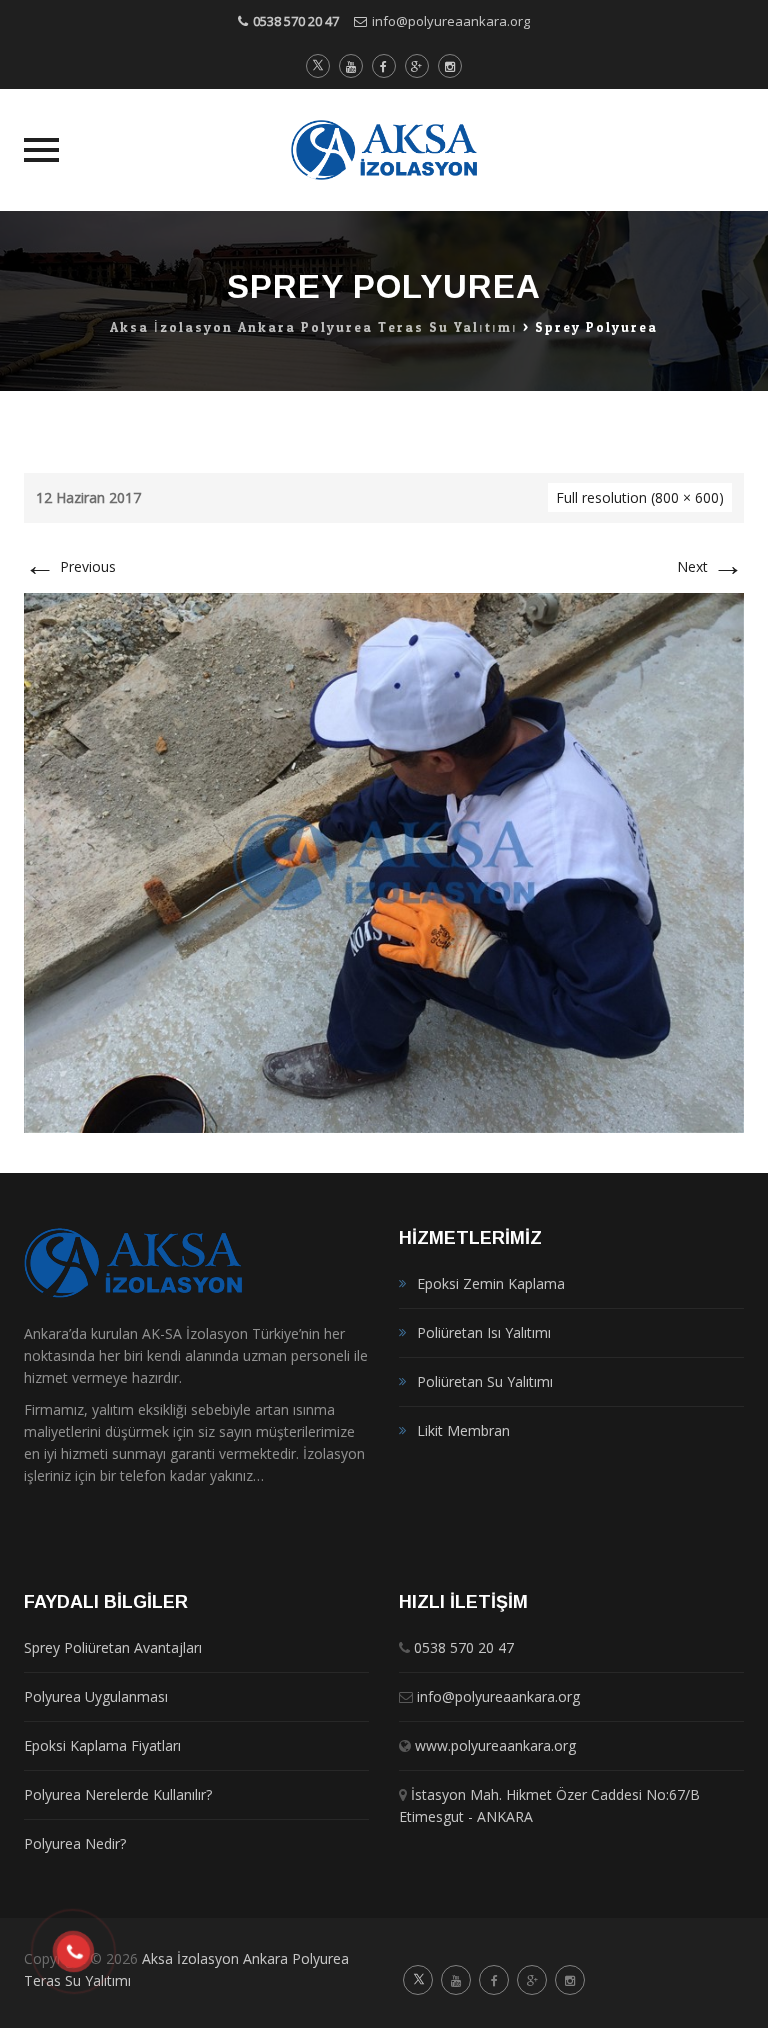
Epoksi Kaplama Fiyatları (102, 1745)
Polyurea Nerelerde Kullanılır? (118, 1794)
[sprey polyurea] (384, 861)
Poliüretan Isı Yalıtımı (484, 1332)
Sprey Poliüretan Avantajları (113, 1647)
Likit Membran (463, 1430)
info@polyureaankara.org (451, 21)
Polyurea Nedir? (75, 1843)
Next (710, 566)
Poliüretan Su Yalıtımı (485, 1381)
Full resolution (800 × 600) (640, 497)
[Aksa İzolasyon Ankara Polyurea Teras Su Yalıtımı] (384, 150)
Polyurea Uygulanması (96, 1696)
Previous (70, 566)
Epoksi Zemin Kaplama (491, 1283)
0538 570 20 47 (296, 21)
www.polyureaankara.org (495, 1745)
